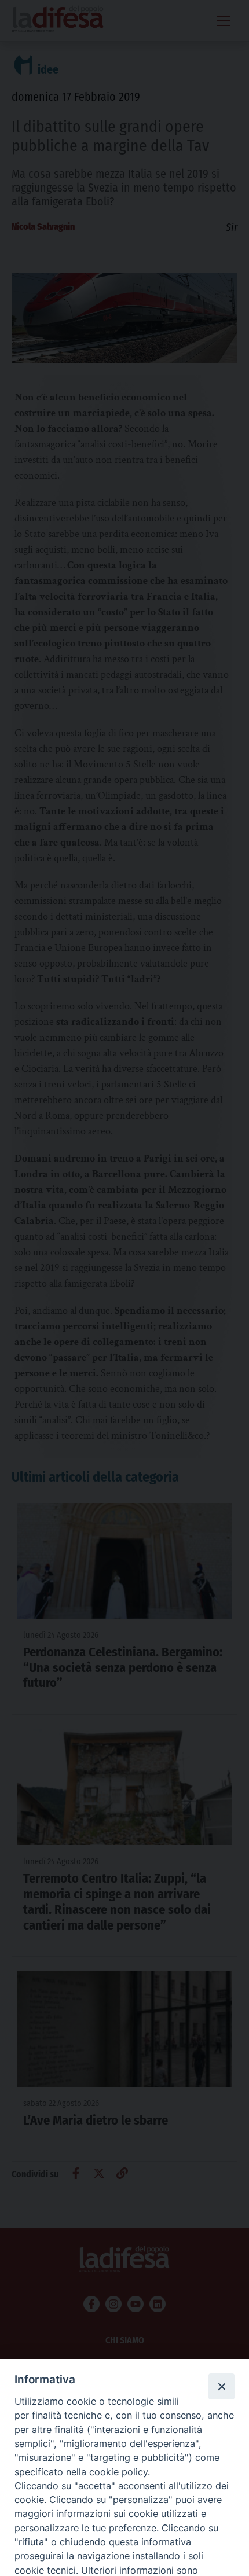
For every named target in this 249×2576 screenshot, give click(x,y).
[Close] (221, 2386)
